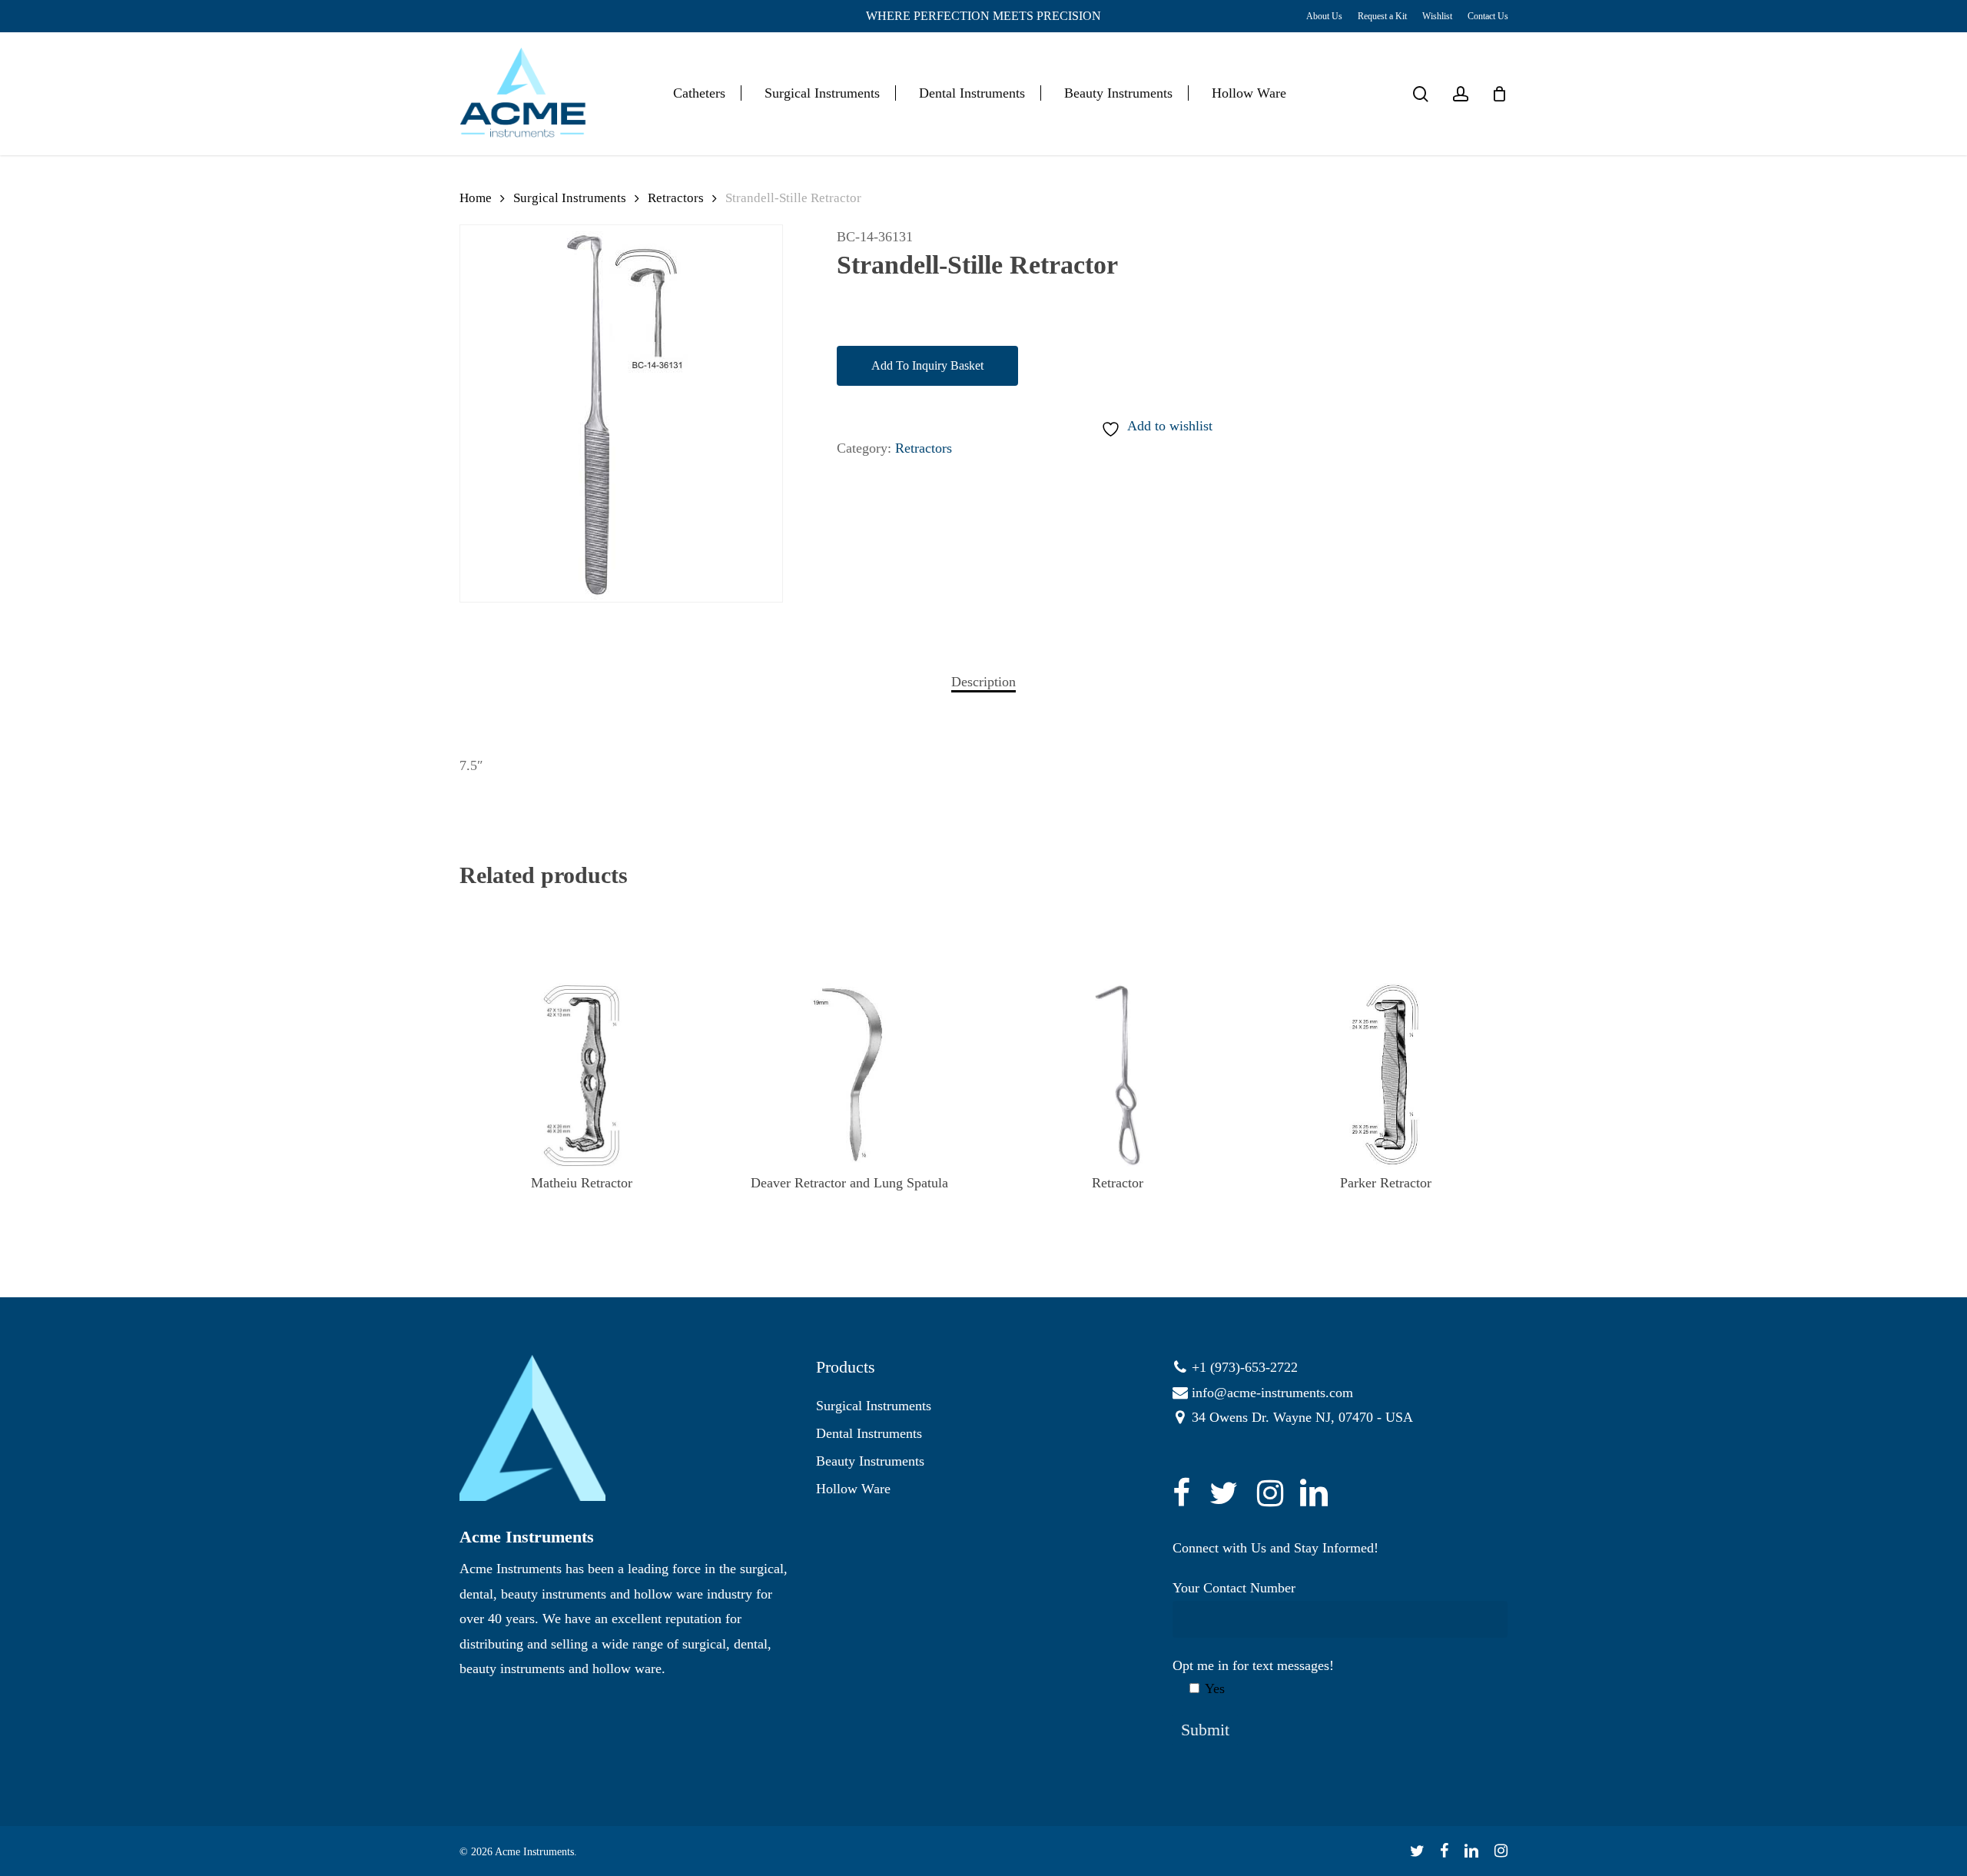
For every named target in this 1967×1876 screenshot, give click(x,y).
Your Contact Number (1234, 1588)
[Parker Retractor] (1385, 1075)
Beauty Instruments (870, 1461)
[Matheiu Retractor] (582, 1075)
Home (476, 198)
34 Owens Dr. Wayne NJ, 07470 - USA (1302, 1417)
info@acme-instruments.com (1272, 1393)
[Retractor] (1118, 1075)
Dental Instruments (869, 1433)
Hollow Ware (853, 1489)
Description (983, 682)
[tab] (983, 682)
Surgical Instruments (570, 198)
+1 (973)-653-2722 (1245, 1367)
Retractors (676, 198)
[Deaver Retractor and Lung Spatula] (849, 1075)
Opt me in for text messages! (1253, 1677)
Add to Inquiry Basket (927, 365)
